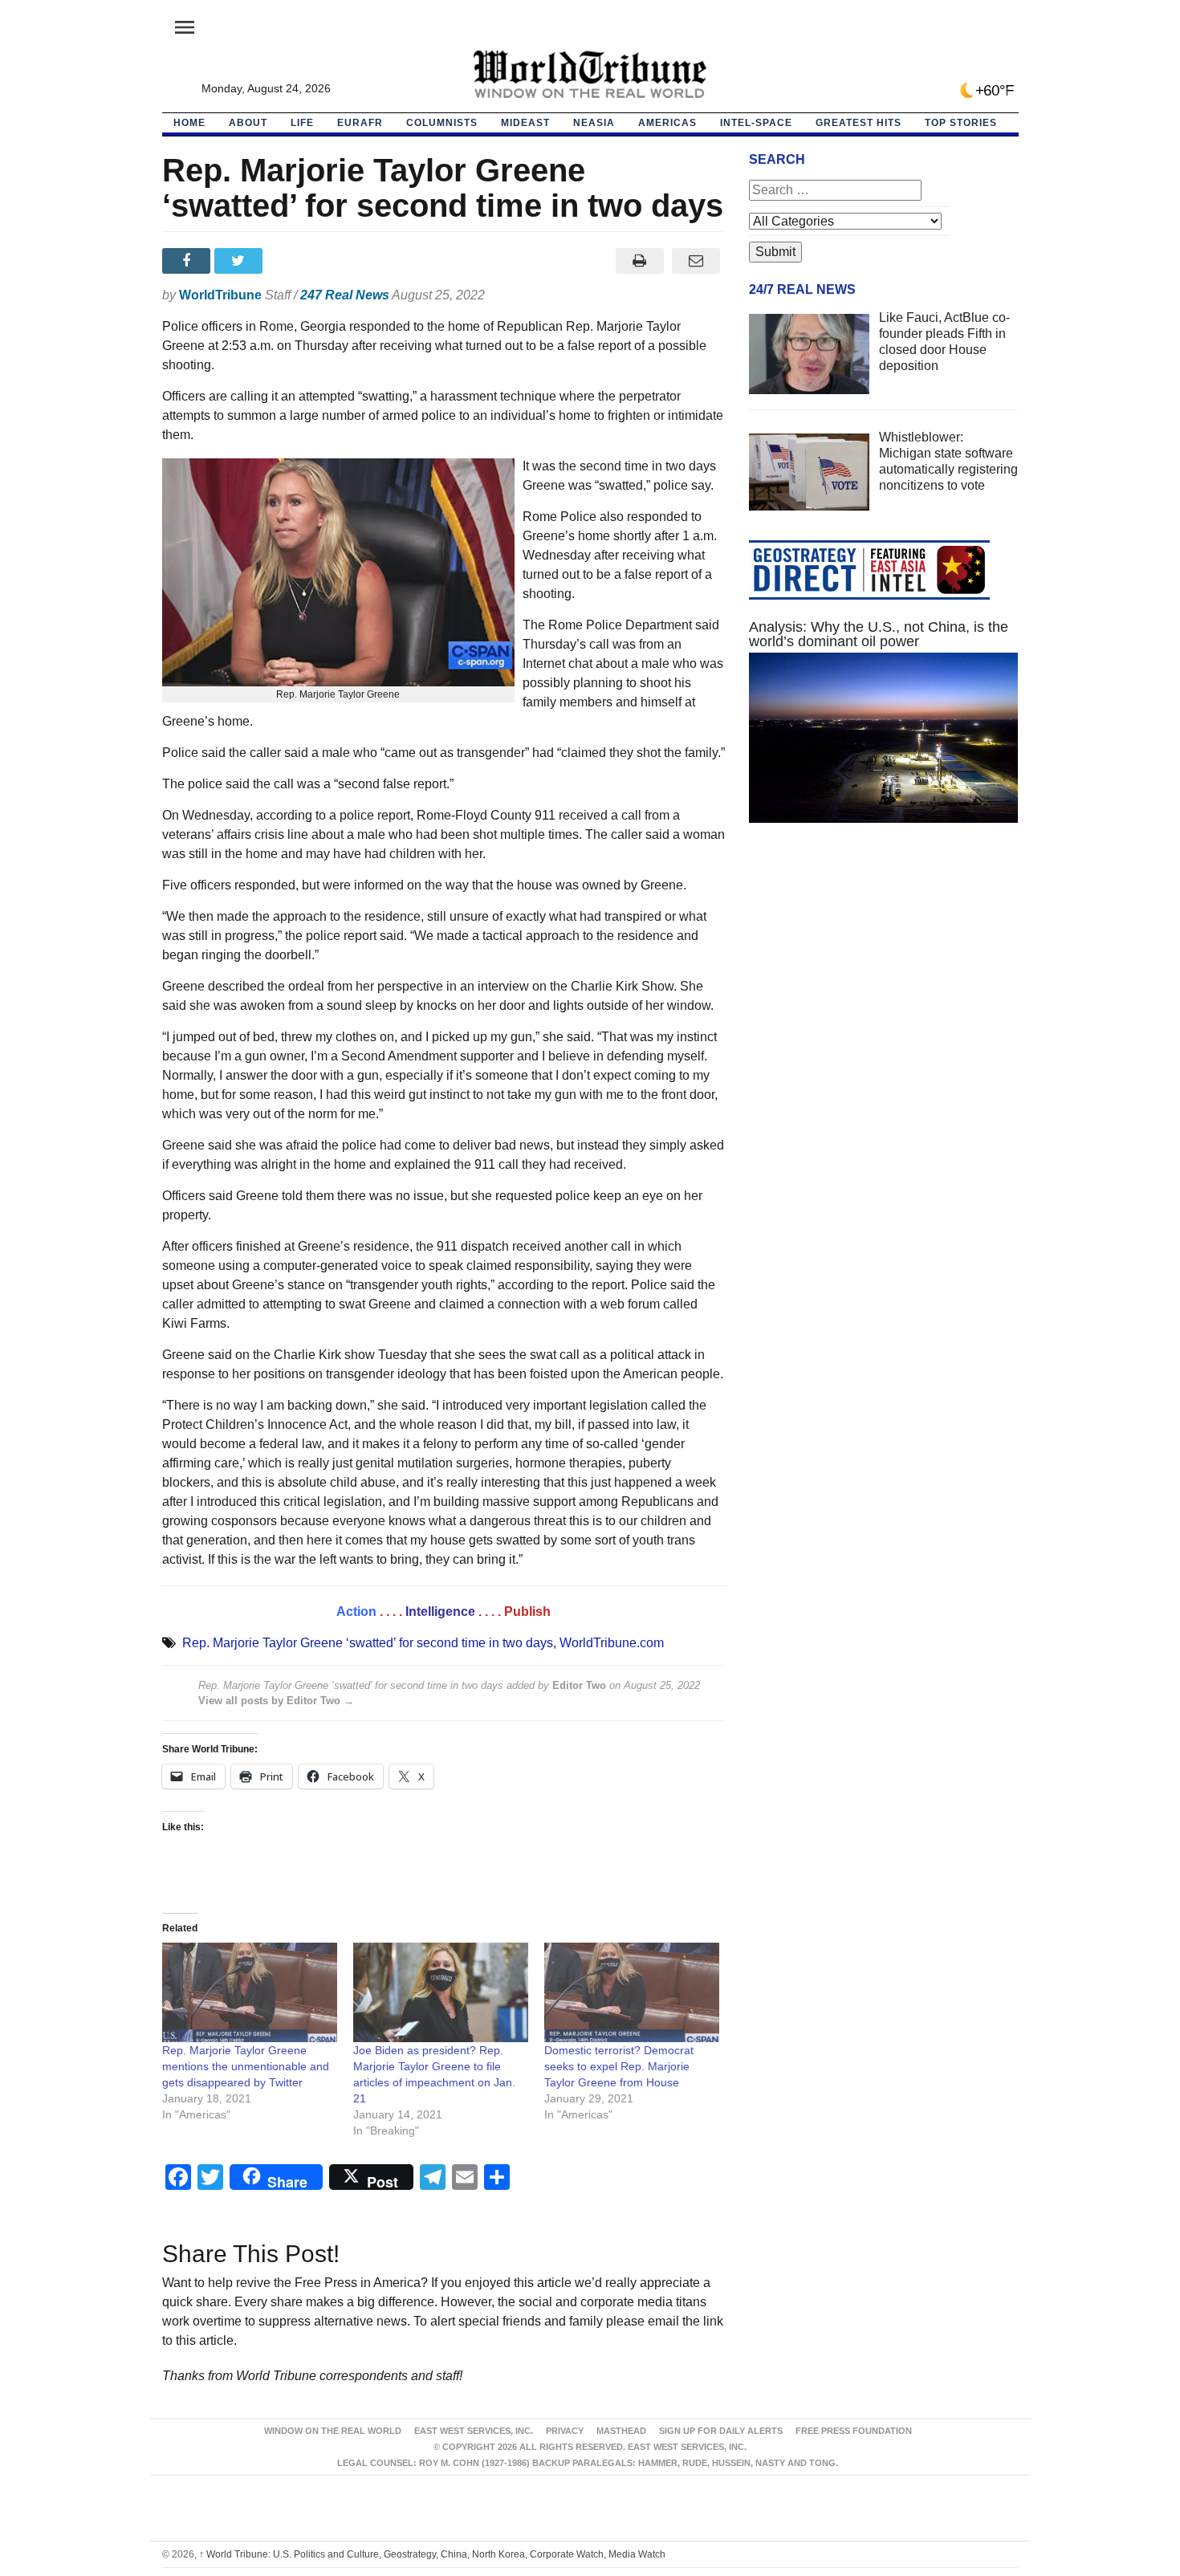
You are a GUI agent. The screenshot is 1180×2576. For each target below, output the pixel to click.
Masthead (621, 2431)
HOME (189, 123)
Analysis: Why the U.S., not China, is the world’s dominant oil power (879, 634)
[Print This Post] (639, 261)
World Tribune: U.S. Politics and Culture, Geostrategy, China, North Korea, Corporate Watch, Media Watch (432, 2554)
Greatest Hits (859, 123)
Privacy (565, 2431)
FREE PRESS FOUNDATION (854, 2431)
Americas (667, 123)
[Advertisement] (884, 987)
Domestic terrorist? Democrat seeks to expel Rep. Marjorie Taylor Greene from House (619, 2066)
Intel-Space (756, 123)
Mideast (525, 123)
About (248, 123)
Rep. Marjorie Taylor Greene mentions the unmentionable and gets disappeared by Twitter (246, 2066)
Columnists (442, 123)
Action (356, 1612)
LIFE (302, 123)
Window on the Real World (333, 2431)
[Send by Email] (696, 261)
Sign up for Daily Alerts (721, 2431)
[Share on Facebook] (188, 261)
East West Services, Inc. (474, 2431)
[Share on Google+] (293, 261)
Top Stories (961, 123)
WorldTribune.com (612, 1643)
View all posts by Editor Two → (276, 1701)
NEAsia (594, 123)
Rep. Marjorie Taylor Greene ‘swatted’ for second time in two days (368, 1643)
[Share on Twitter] (240, 261)
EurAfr (360, 123)
